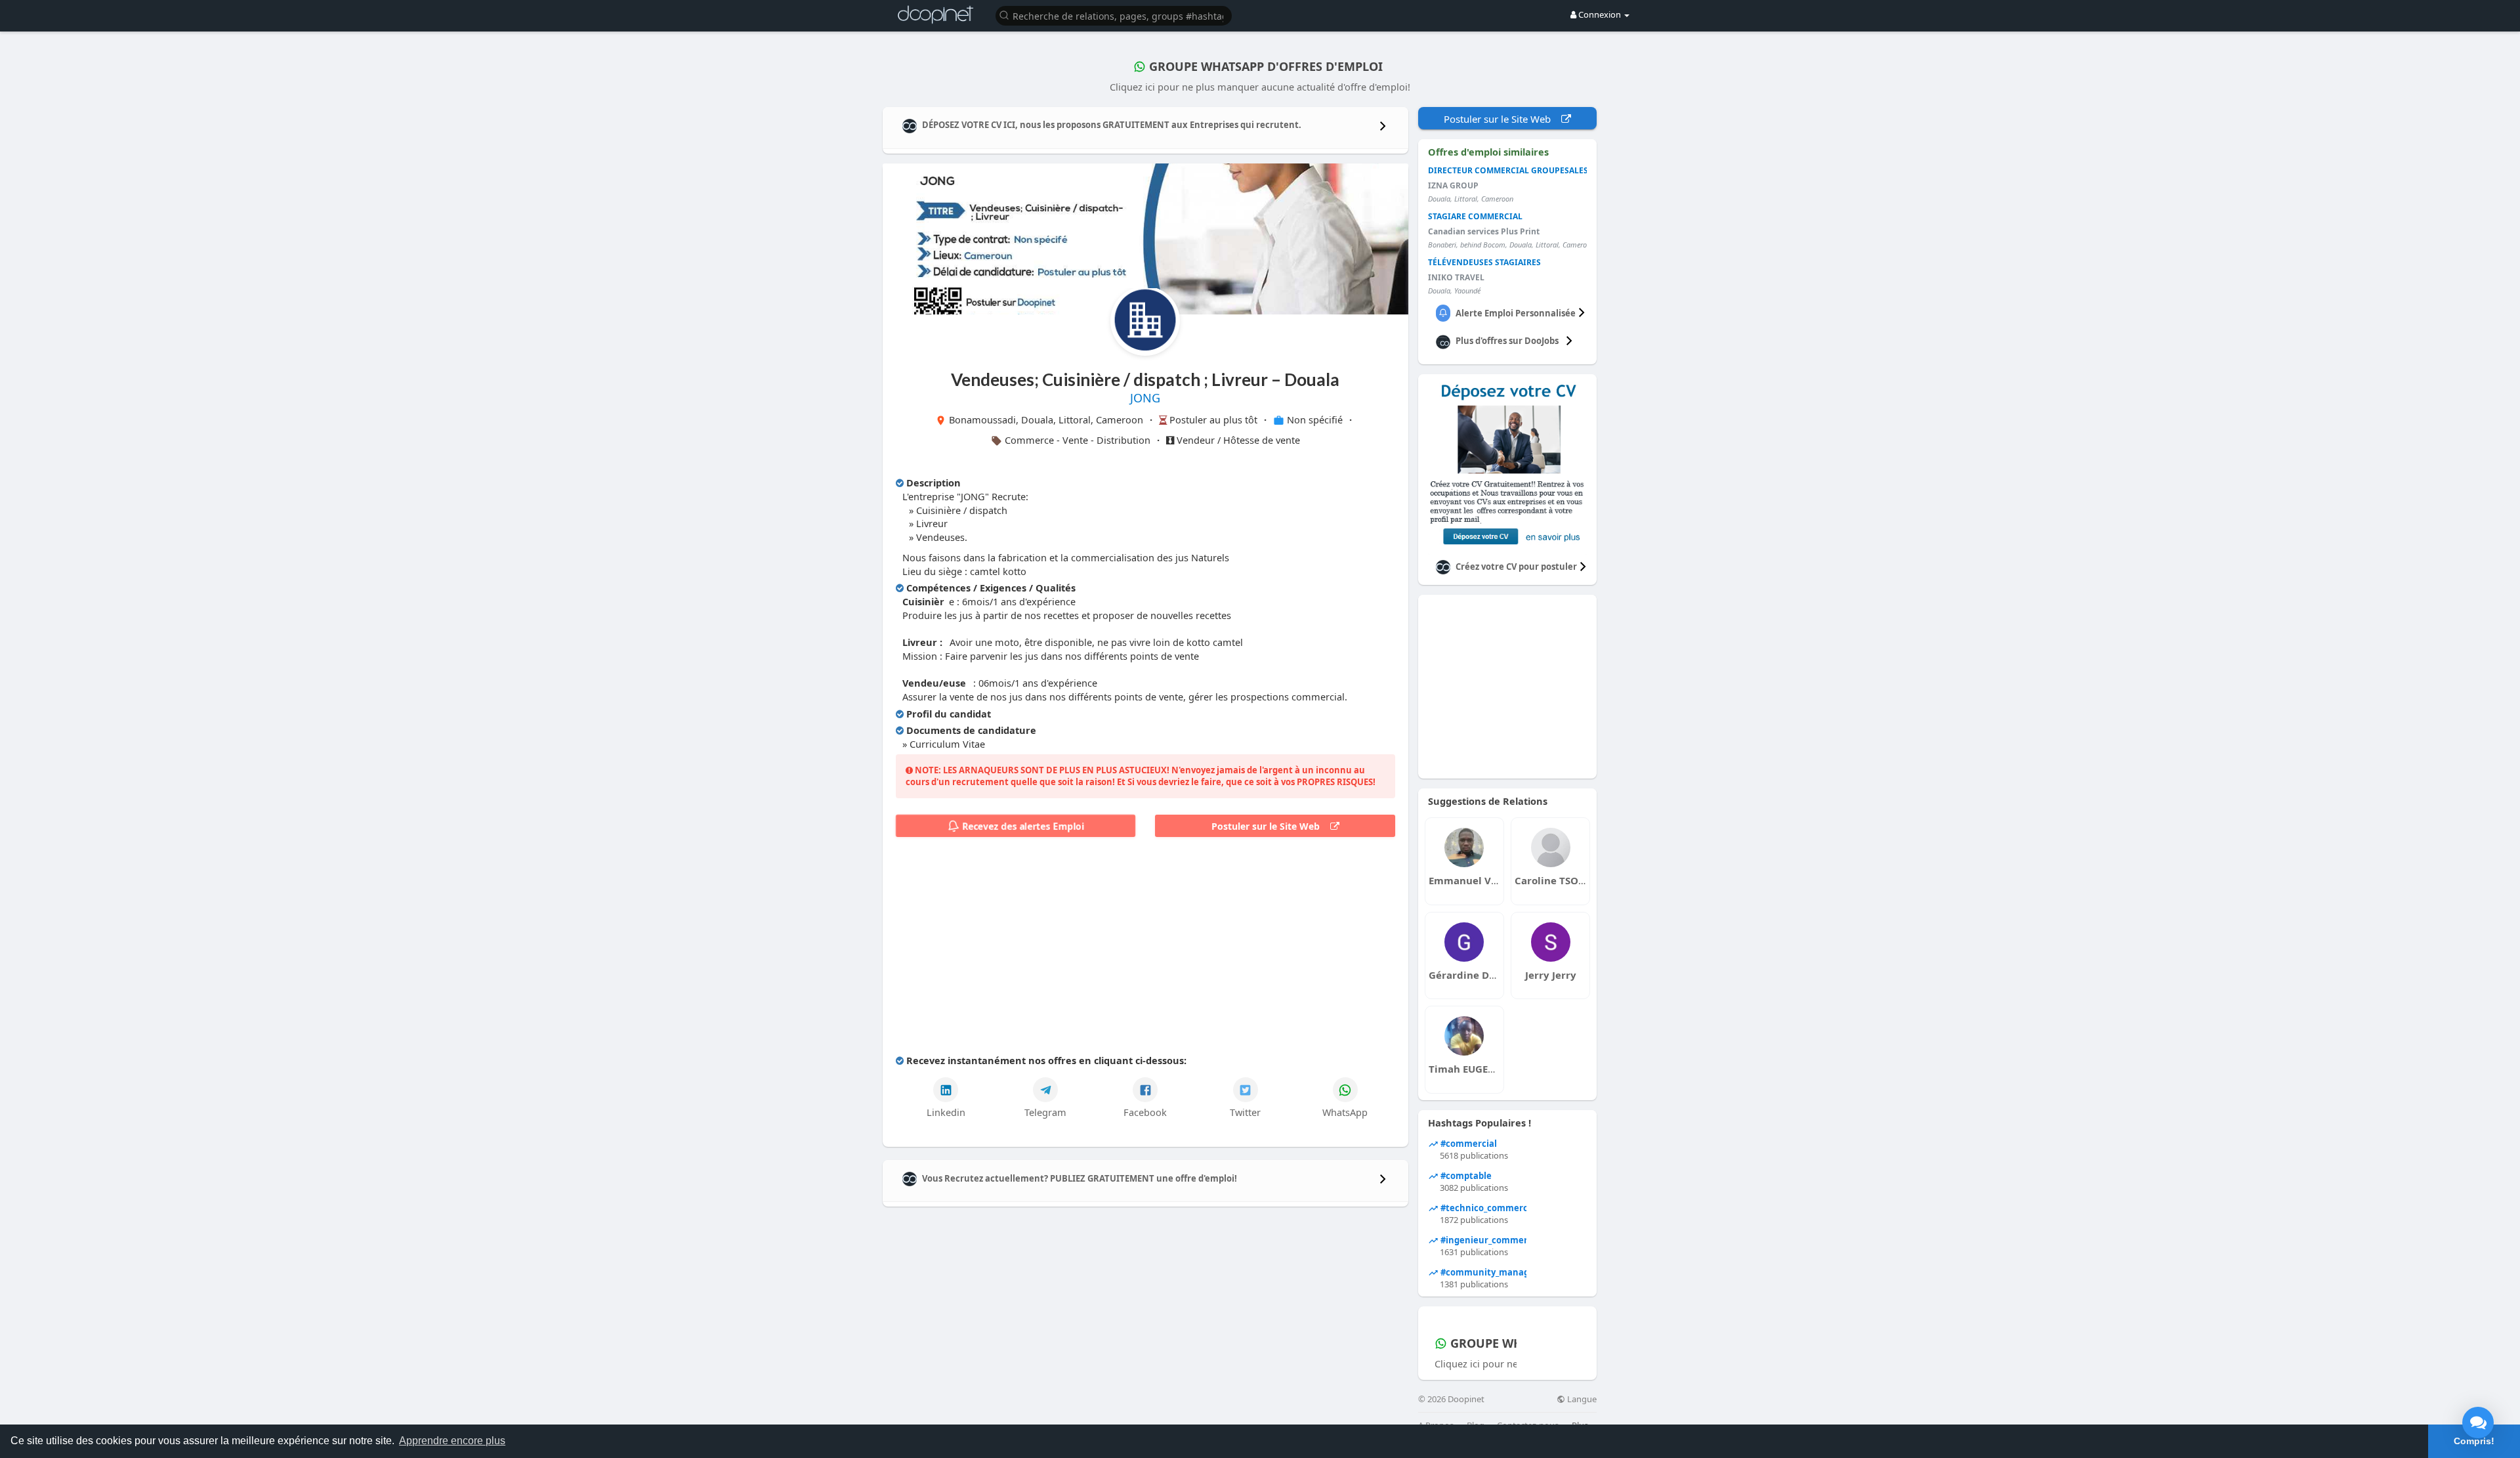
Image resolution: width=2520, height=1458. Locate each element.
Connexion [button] (1600, 14)
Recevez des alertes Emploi (1022, 826)
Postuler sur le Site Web (1271, 826)
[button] (1114, 15)
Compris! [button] (2474, 1441)
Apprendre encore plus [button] (452, 1441)
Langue (1581, 1399)
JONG (1145, 398)
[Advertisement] (1145, 949)
